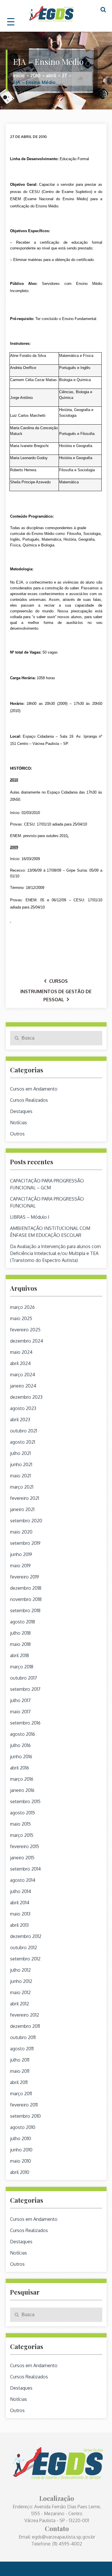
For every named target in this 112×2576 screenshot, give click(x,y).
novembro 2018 (26, 1599)
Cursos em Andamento (34, 1089)
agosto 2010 (23, 2127)
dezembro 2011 (25, 2026)
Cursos (58, 981)
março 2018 (22, 1667)
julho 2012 (20, 1970)
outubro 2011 (23, 2037)
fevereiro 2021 (25, 1498)
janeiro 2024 (23, 1386)
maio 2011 (20, 2071)
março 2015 (22, 1835)
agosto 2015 (23, 1813)
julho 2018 (20, 1633)
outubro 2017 (24, 1678)
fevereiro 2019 (25, 1577)
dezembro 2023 (26, 1397)
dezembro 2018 (26, 1588)
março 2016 (22, 1779)
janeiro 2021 (22, 1509)
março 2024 (23, 1375)
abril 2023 (20, 1419)
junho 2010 (21, 2150)
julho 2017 (20, 1700)
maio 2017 (20, 1712)
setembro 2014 (25, 1869)
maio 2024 (21, 1352)
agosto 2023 (23, 1408)
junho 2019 (21, 1554)
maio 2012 (20, 1992)
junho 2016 (21, 1757)
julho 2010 (21, 2138)
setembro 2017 (25, 1689)
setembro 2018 (25, 1610)
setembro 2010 (25, 2116)
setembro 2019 (25, 1543)
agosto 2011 (22, 2049)
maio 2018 (20, 1644)
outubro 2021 (24, 1431)
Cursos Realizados (29, 1100)
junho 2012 (21, 1981)
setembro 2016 (25, 1723)
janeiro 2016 (22, 1790)
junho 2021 (21, 1464)
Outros (17, 1134)
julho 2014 (21, 1891)
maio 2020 (21, 1532)
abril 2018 (20, 1655)
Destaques (21, 1111)
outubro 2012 (24, 1947)
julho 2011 (20, 2060)
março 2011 (21, 2094)
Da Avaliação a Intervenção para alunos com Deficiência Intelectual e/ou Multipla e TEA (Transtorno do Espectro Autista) (55, 1253)
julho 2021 (20, 1453)
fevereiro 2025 (25, 1330)
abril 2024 (20, 1363)
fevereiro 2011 (24, 2105)
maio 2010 (21, 2161)
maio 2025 (21, 1318)
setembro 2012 (25, 1959)
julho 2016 (20, 1745)
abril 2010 (20, 2172)
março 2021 (22, 1487)
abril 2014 (20, 1903)
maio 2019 (20, 1566)
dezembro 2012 (26, 1936)
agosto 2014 (23, 1880)
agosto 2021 (23, 1442)
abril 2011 (19, 2082)
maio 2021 (20, 1476)
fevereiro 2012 (25, 2015)
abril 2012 (20, 2004)
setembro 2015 (25, 1801)
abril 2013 (19, 1925)
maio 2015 (20, 1824)
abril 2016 (20, 1768)
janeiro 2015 (22, 1858)
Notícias (19, 1123)
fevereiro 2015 (25, 1846)
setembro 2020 (26, 1521)
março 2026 (22, 1307)
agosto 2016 (23, 1734)
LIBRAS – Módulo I (30, 1217)
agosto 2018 (23, 1622)
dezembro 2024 (27, 1341)
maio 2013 (20, 1914)
